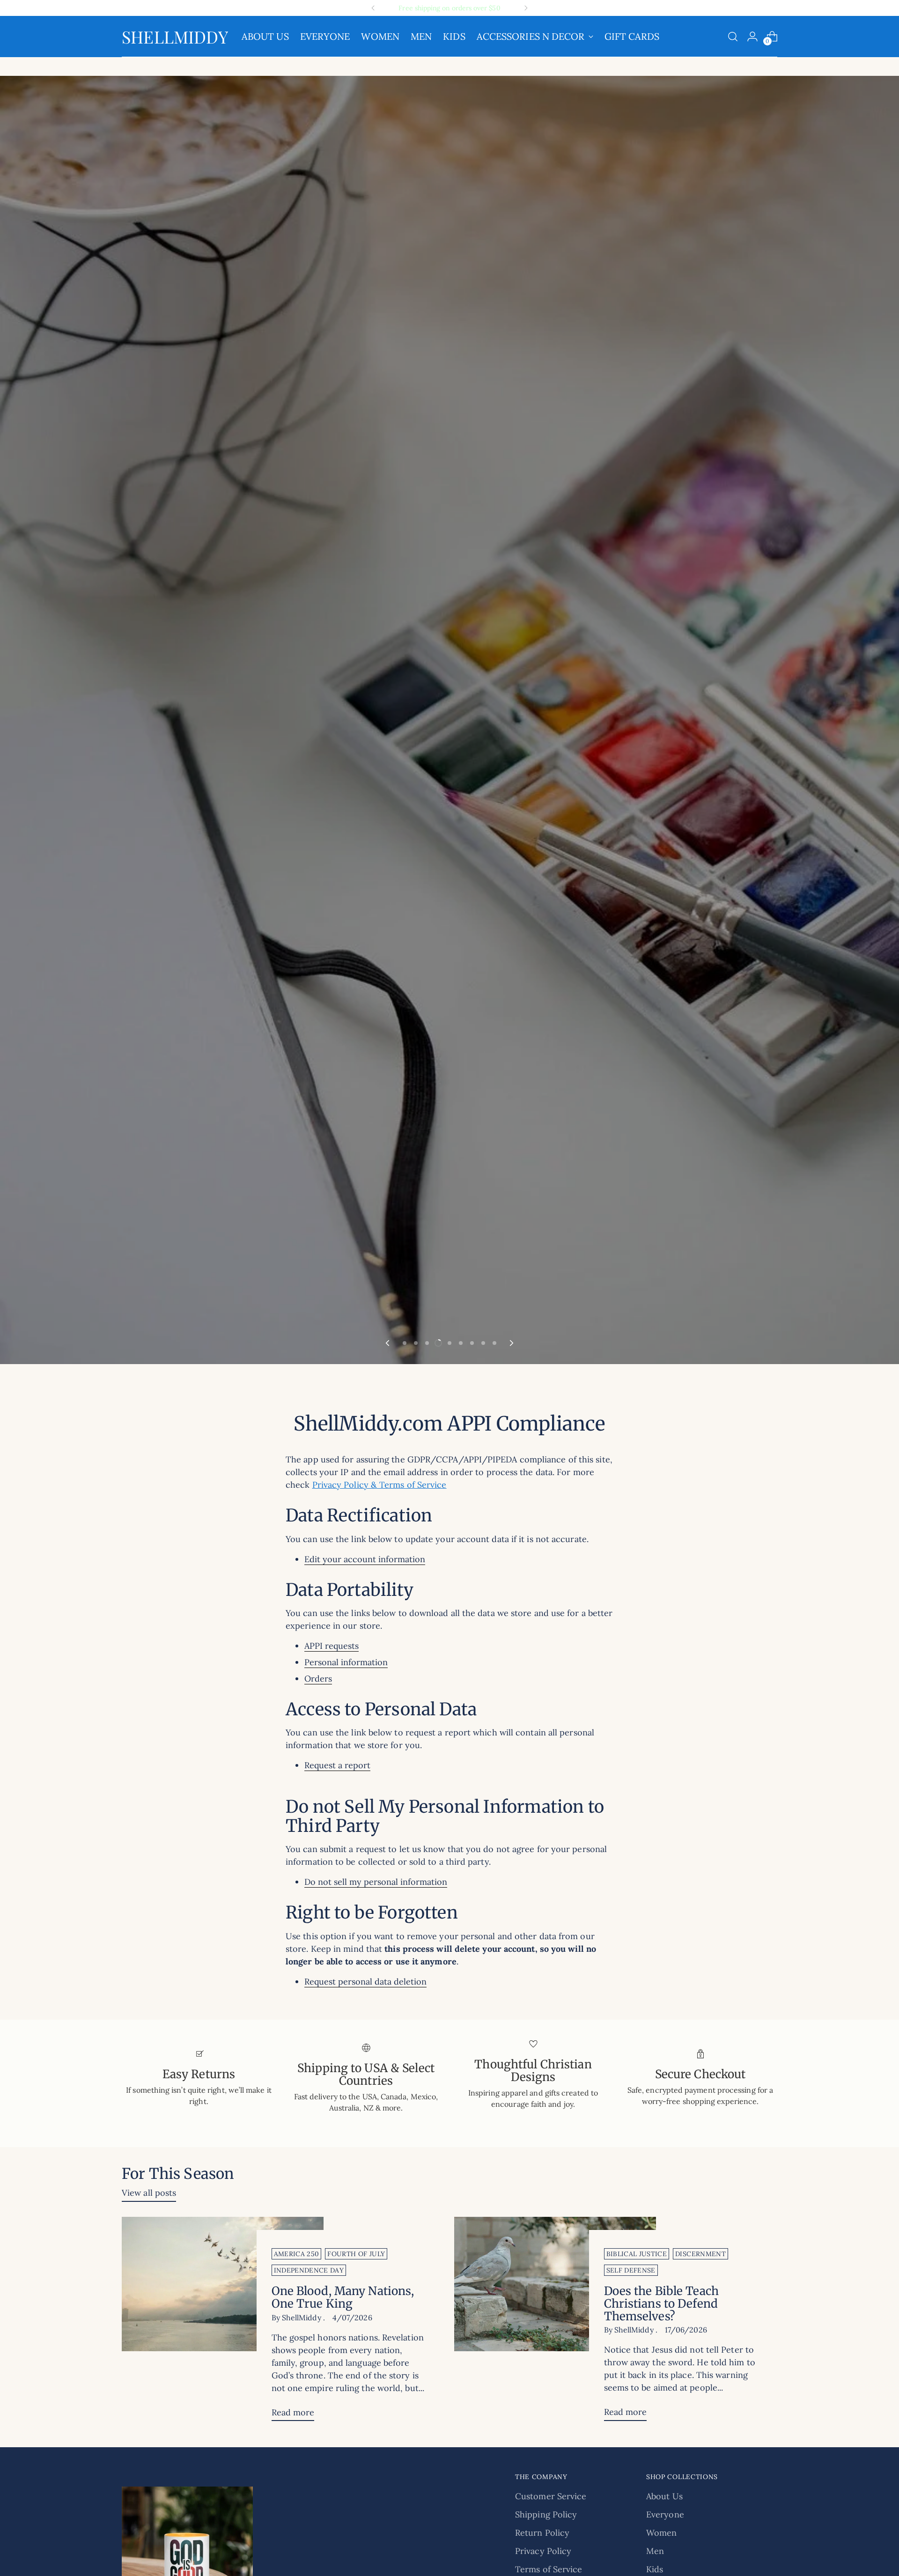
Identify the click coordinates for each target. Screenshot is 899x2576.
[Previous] (373, 8)
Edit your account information (365, 1559)
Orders (318, 1679)
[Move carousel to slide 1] (405, 1343)
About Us (664, 2496)
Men (655, 2551)
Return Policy (542, 2533)
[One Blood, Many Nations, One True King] (223, 2323)
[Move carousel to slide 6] (461, 1343)
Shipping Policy (546, 2514)
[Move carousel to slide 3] (427, 1343)
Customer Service (551, 2496)
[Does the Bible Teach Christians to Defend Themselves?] (555, 2323)
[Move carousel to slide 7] (472, 1343)
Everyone (665, 2514)
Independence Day (309, 2270)
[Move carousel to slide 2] (416, 1343)
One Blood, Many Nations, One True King (343, 2297)
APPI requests (332, 1646)
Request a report (337, 1765)
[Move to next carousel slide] (511, 1343)
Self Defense (631, 2270)
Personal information (346, 1662)
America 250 (297, 2254)
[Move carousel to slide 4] (438, 1343)
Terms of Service (549, 2569)
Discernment (700, 2254)
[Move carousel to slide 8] (483, 1343)
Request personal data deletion (365, 1982)
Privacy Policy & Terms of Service (379, 1485)
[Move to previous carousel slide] (388, 1343)
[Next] (526, 8)
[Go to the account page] (752, 37)
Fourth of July (356, 2254)
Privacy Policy (543, 2551)
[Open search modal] (733, 37)
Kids (655, 2569)
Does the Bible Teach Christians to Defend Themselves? (661, 2304)
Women (661, 2533)
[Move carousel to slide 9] (494, 1343)
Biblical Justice (637, 2254)
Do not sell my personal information (376, 1882)
